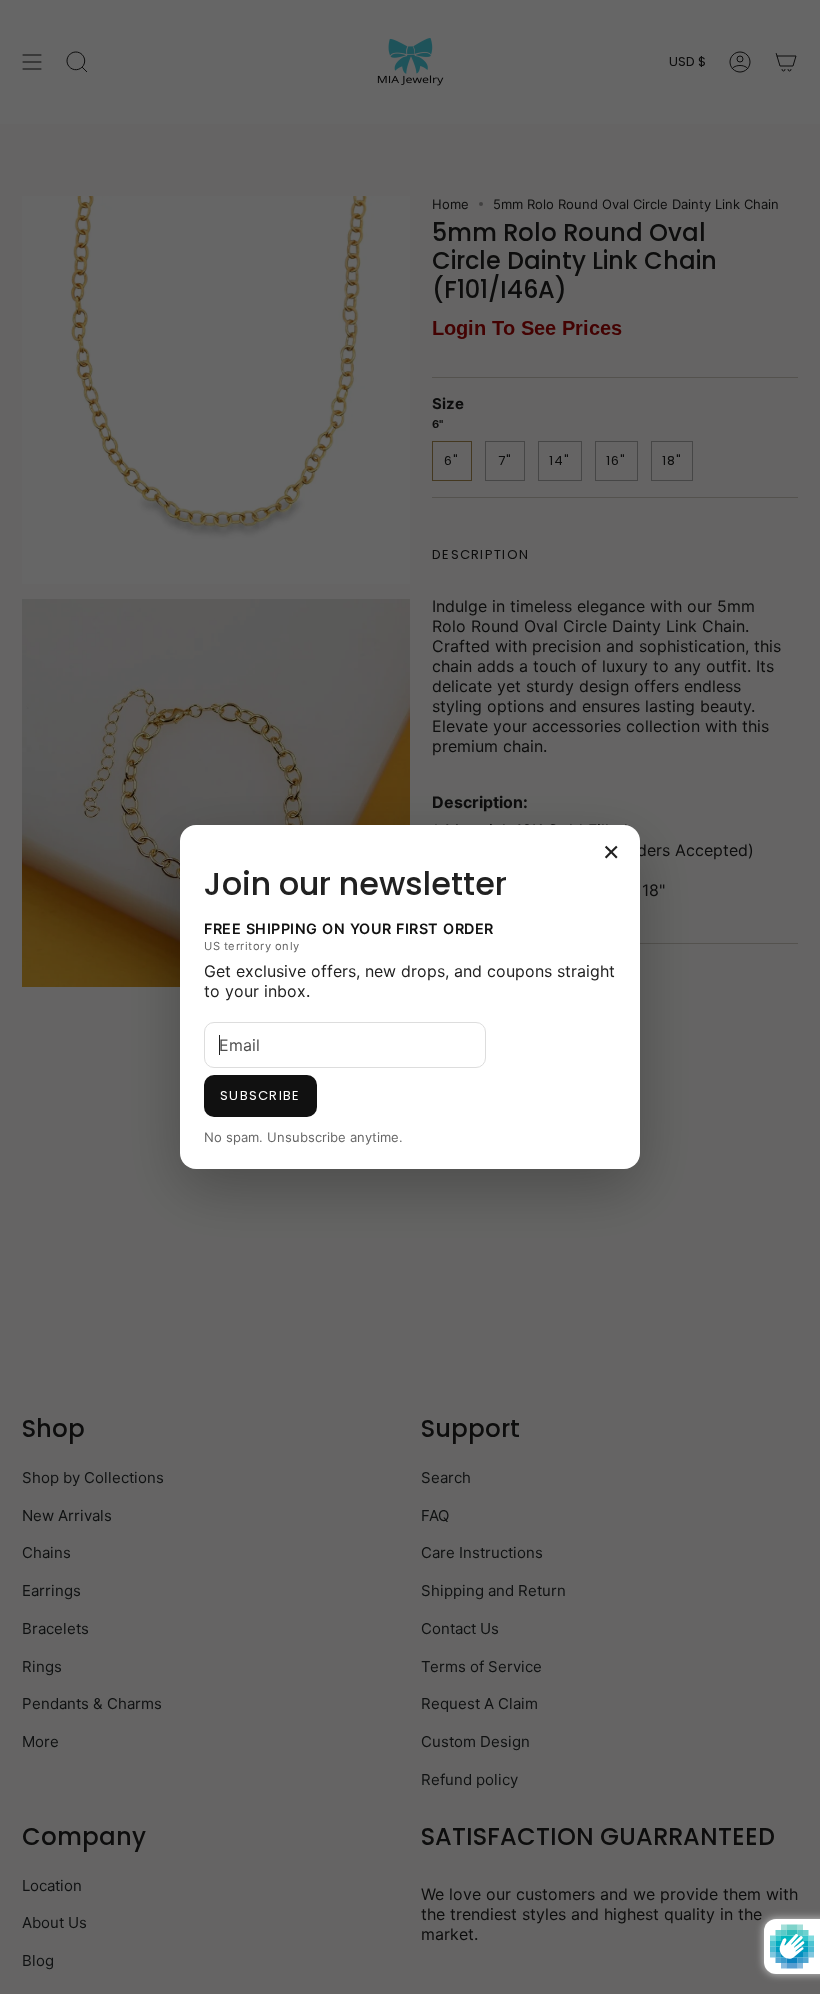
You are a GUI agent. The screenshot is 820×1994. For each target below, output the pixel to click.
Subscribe (260, 1095)
